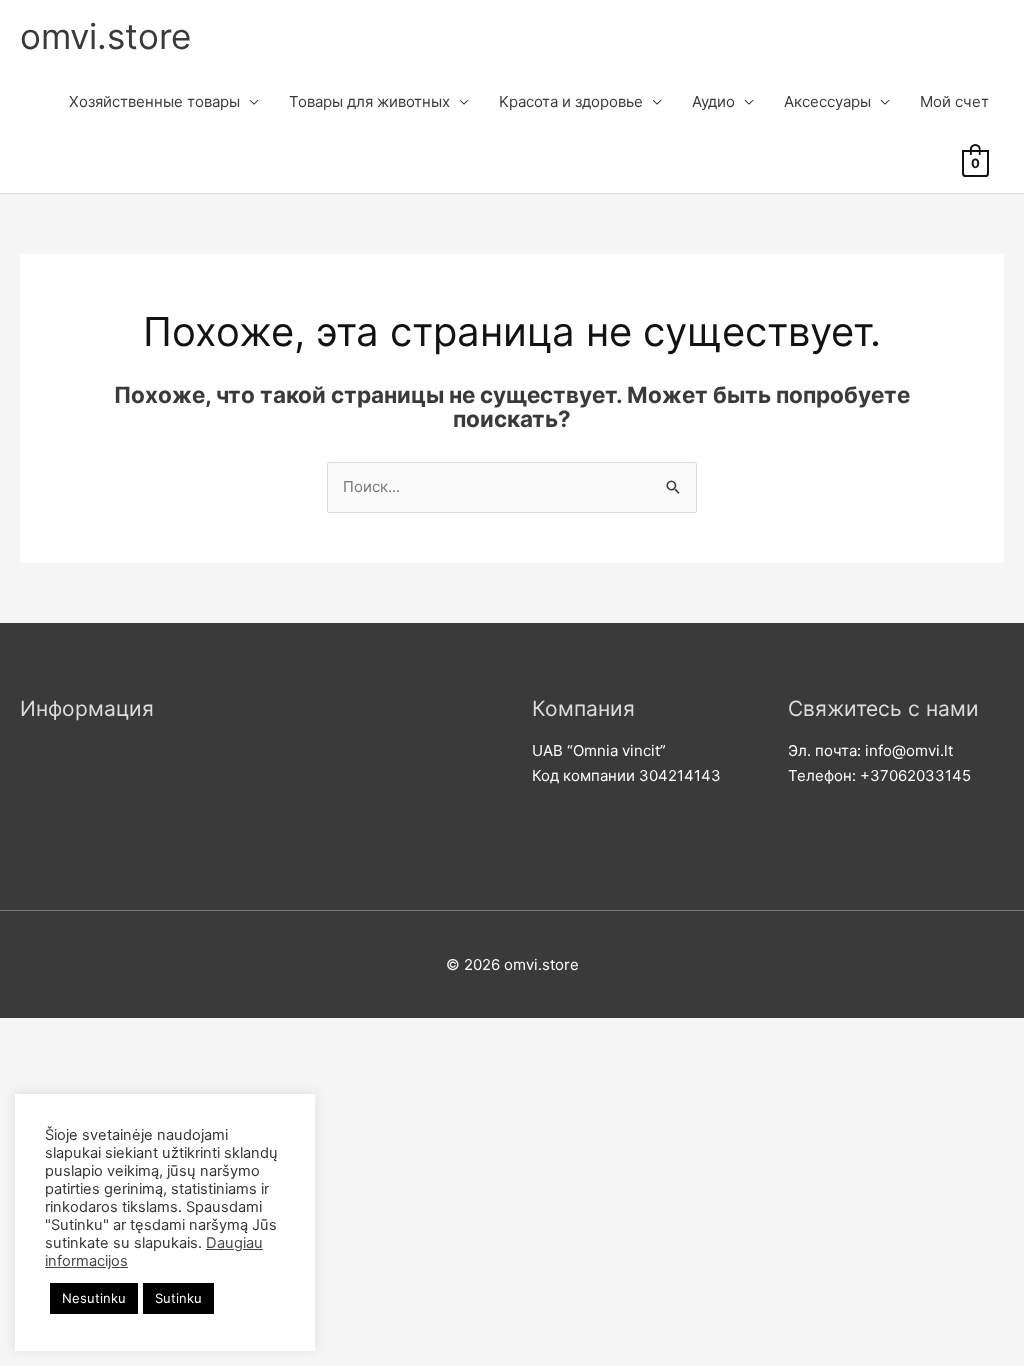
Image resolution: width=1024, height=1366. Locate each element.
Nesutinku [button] (94, 1298)
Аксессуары (827, 101)
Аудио (713, 101)
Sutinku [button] (178, 1298)
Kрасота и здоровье (571, 101)
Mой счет (954, 101)
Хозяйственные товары (154, 101)
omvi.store (105, 36)
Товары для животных (369, 101)
